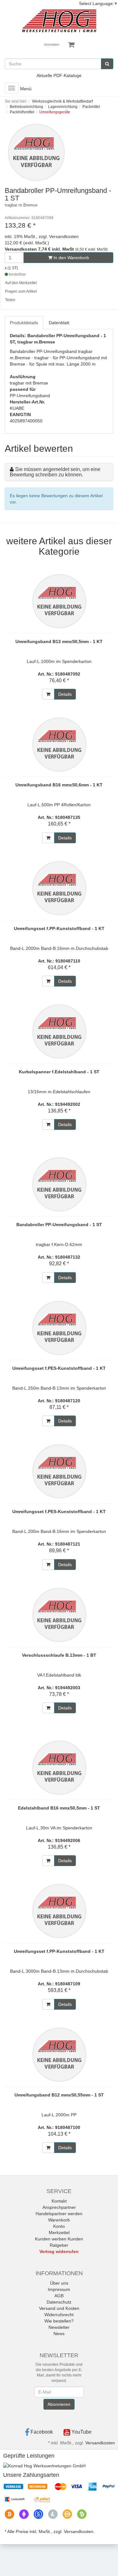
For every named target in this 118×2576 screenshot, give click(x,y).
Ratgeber (59, 2245)
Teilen (10, 300)
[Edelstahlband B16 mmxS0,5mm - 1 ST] (59, 1768)
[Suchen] (107, 64)
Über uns (59, 2283)
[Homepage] (59, 21)
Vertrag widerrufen (59, 2251)
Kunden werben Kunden (59, 2239)
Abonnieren (59, 2404)
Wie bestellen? (59, 2321)
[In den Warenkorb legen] (48, 694)
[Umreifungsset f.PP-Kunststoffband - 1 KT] (59, 888)
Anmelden (52, 45)
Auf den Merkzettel (21, 283)
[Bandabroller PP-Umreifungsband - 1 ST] (59, 1184)
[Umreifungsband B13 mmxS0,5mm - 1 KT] (59, 601)
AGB (59, 2296)
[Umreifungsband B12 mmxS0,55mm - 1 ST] (59, 2054)
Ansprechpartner (59, 2207)
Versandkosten (100, 2443)
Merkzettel (59, 2233)
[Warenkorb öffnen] (71, 45)
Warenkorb (59, 2220)
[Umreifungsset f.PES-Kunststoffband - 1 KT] (59, 1328)
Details (65, 694)
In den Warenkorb (71, 258)
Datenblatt (59, 323)
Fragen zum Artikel (21, 291)
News (59, 2334)
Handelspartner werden (59, 2214)
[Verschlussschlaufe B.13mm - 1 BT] (59, 1615)
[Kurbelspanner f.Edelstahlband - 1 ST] (59, 1031)
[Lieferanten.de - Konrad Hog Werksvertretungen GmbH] (44, 2465)
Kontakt (59, 2201)
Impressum (59, 2289)
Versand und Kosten (59, 2308)
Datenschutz (59, 2302)
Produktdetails (24, 323)
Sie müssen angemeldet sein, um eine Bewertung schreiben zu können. (55, 472)
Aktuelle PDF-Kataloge (59, 75)
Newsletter (59, 2327)
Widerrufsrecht (59, 2315)
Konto (59, 2226)
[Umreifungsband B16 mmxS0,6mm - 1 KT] (59, 744)
